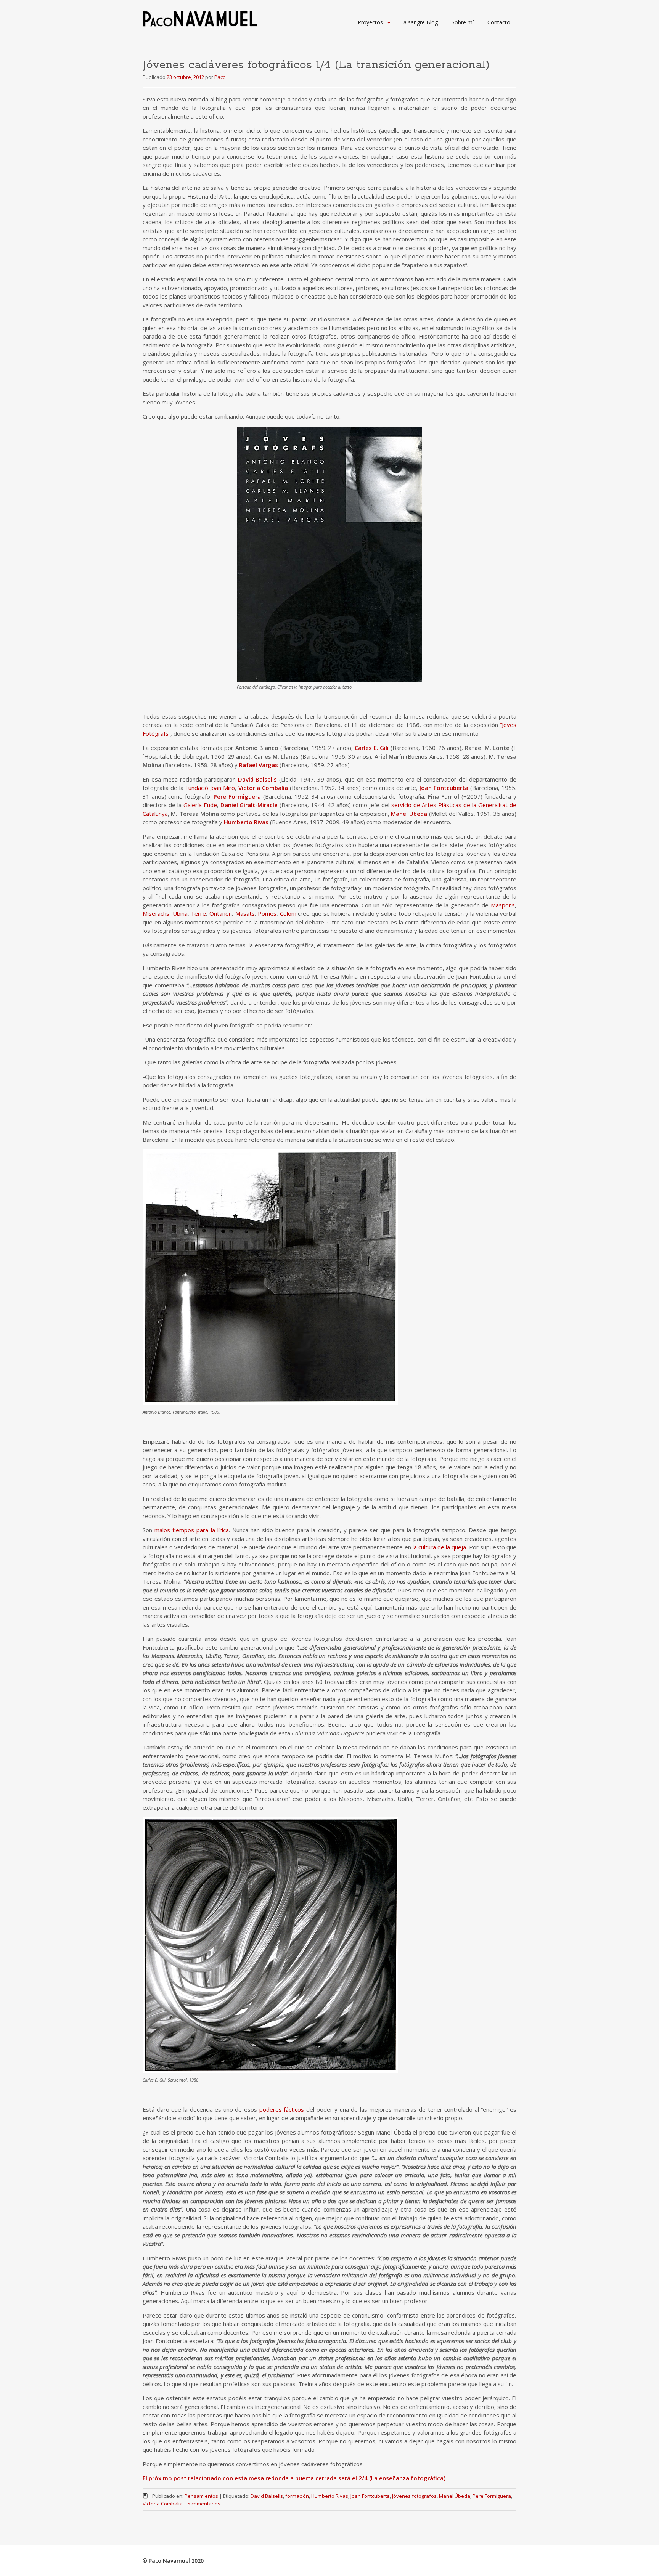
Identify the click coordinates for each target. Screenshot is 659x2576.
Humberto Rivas (246, 822)
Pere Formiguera (237, 796)
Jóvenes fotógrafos (414, 2496)
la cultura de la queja (440, 1547)
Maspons (503, 905)
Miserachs (156, 913)
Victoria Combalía (263, 788)
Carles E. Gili (372, 748)
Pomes (267, 913)
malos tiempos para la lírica (192, 1530)
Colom (288, 913)
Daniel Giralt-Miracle (249, 805)
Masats (245, 913)
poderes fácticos (282, 2109)
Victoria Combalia (163, 2504)
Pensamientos (201, 2496)
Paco (220, 77)
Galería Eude (200, 805)
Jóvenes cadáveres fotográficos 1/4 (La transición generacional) (316, 65)
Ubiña (180, 913)
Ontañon (221, 913)
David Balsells (258, 779)
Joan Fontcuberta (444, 788)
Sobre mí (463, 22)
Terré (198, 913)
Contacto (499, 22)
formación (297, 2496)
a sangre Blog (421, 22)
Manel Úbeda (409, 814)
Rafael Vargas (259, 765)
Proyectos (370, 22)
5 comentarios (204, 2504)
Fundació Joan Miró (210, 788)
